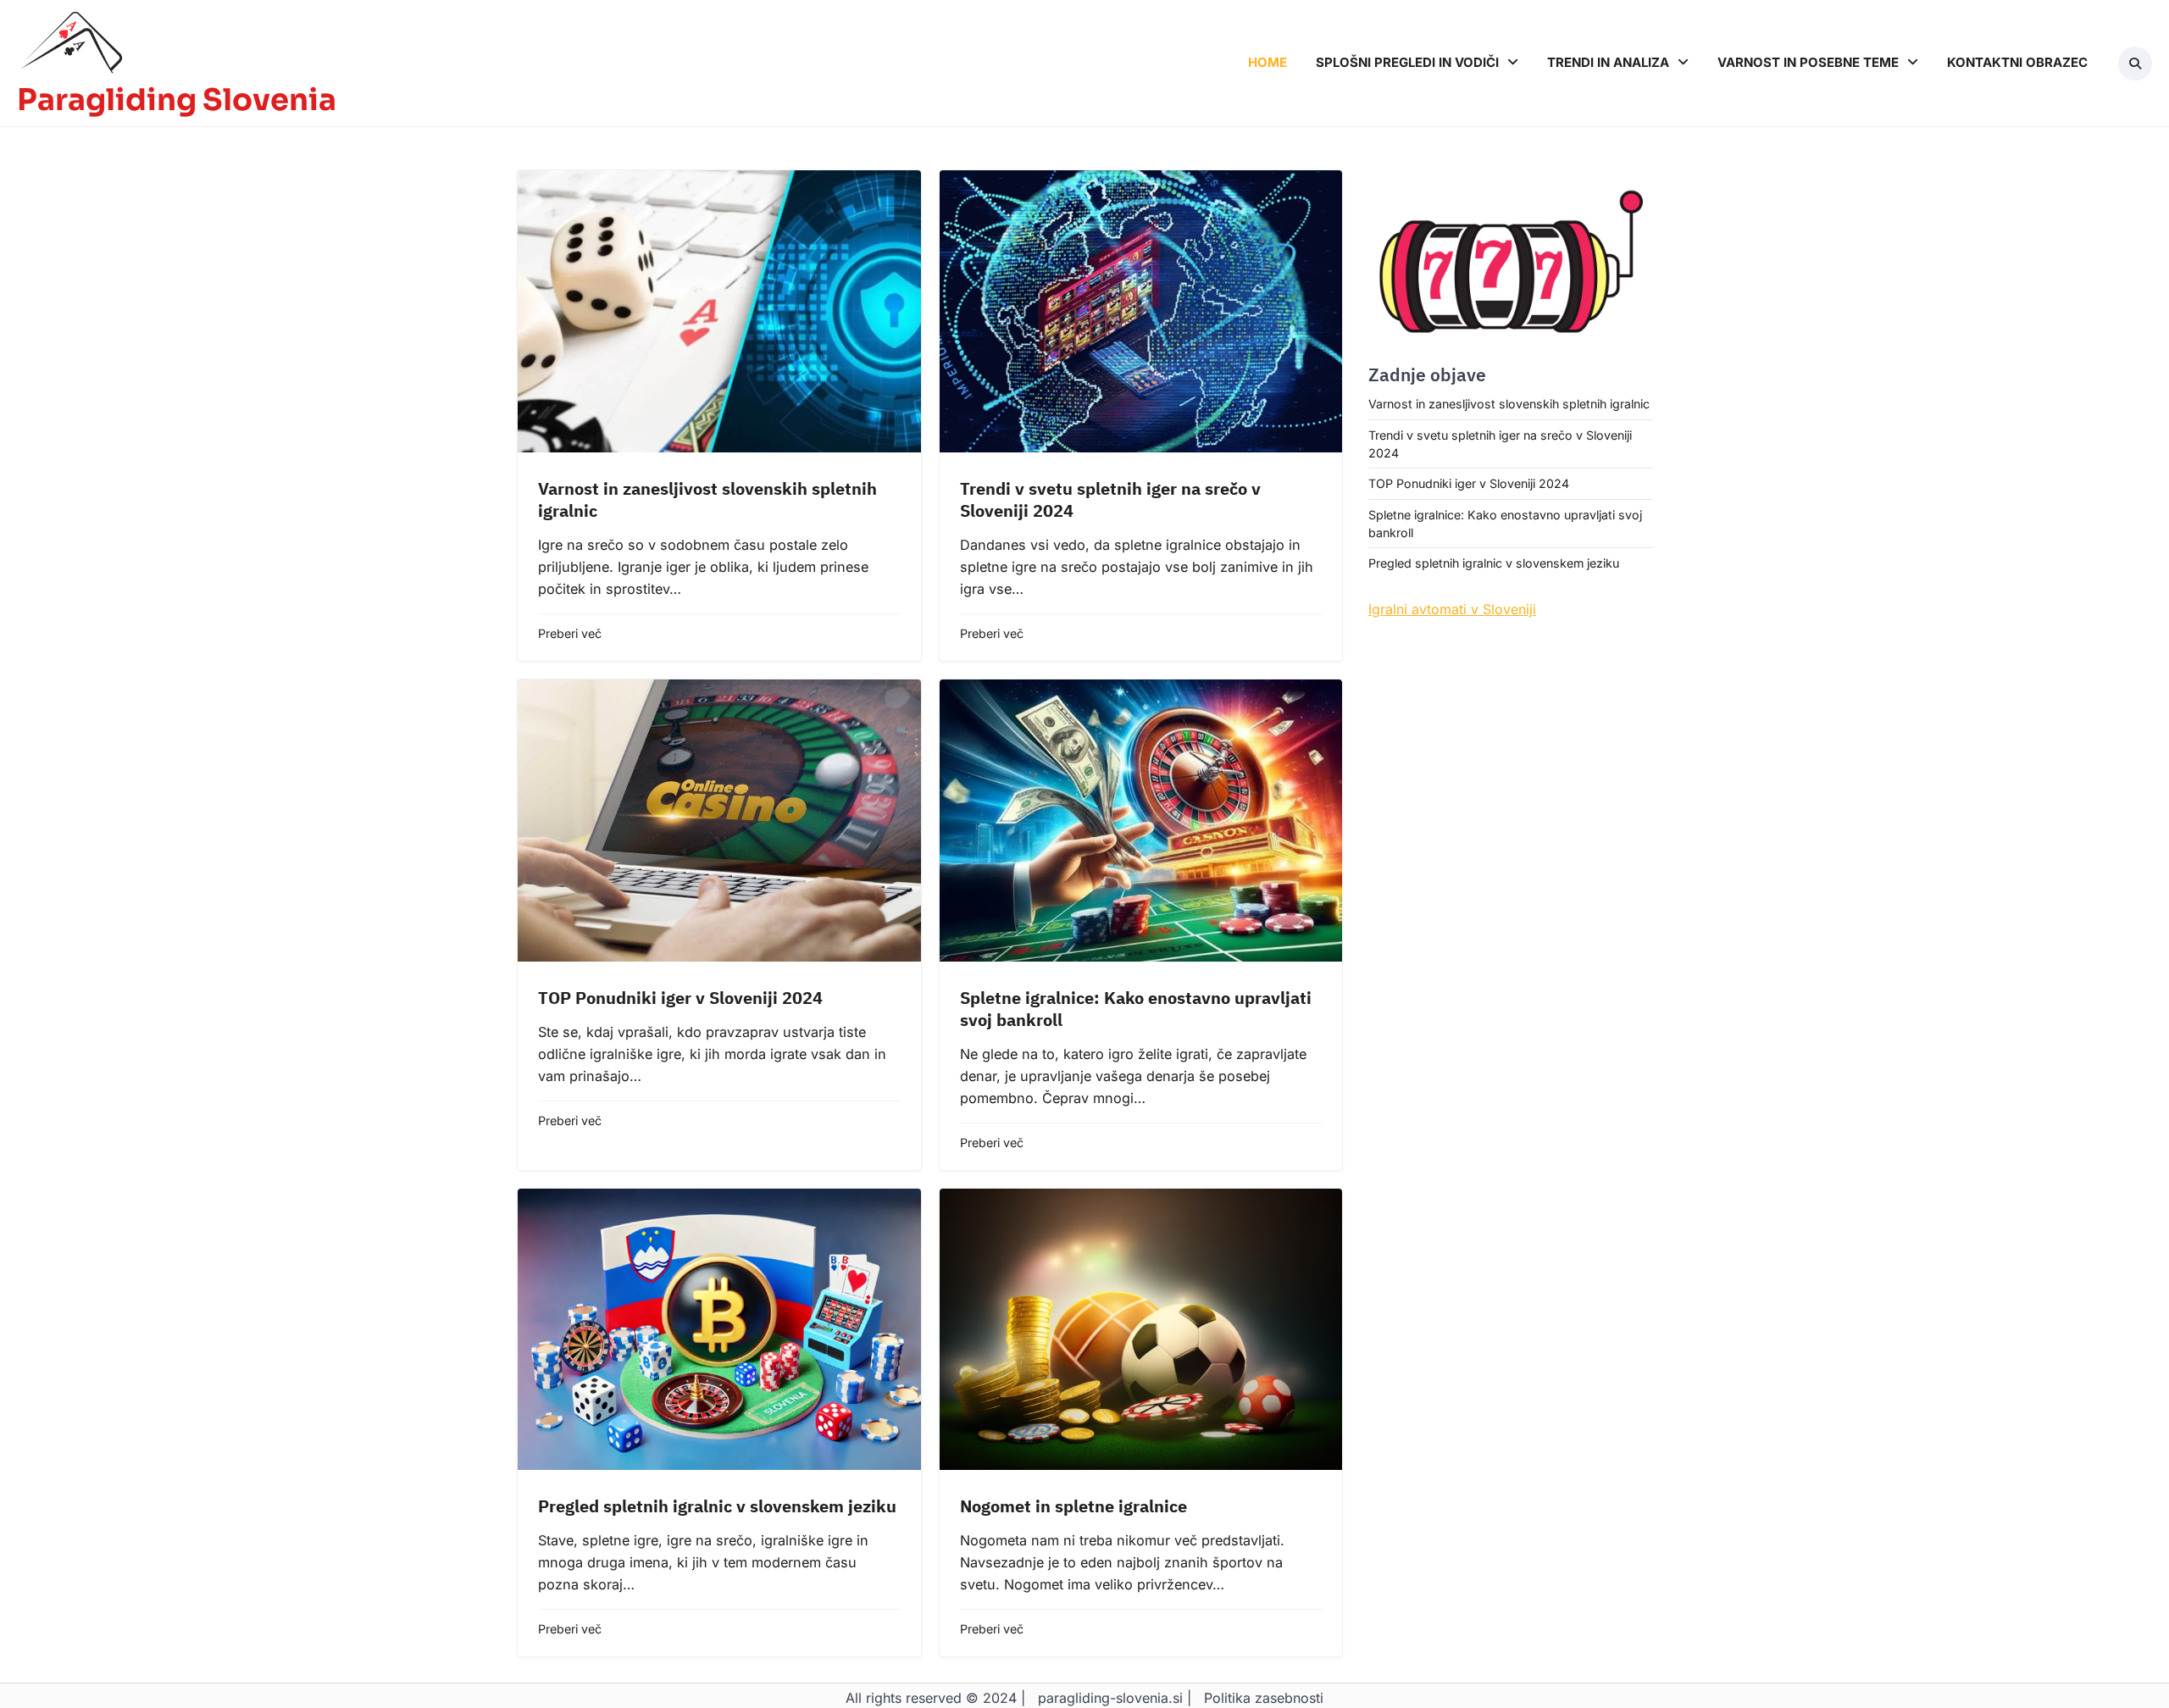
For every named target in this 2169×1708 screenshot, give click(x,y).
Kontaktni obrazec (2017, 62)
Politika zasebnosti (1264, 1698)
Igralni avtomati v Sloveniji (1452, 609)
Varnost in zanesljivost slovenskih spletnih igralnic (707, 499)
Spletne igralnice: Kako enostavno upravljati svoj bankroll (1136, 1009)
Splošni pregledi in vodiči (1407, 62)
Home (1268, 62)
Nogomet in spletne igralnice (1073, 1506)
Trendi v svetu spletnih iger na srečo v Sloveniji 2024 (1110, 499)
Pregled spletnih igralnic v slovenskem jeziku (717, 1506)
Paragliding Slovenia (177, 100)
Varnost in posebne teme (1808, 62)
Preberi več (570, 633)
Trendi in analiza (1608, 62)
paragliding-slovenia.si (1110, 1698)
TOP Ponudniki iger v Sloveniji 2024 (680, 998)
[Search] (2135, 64)
